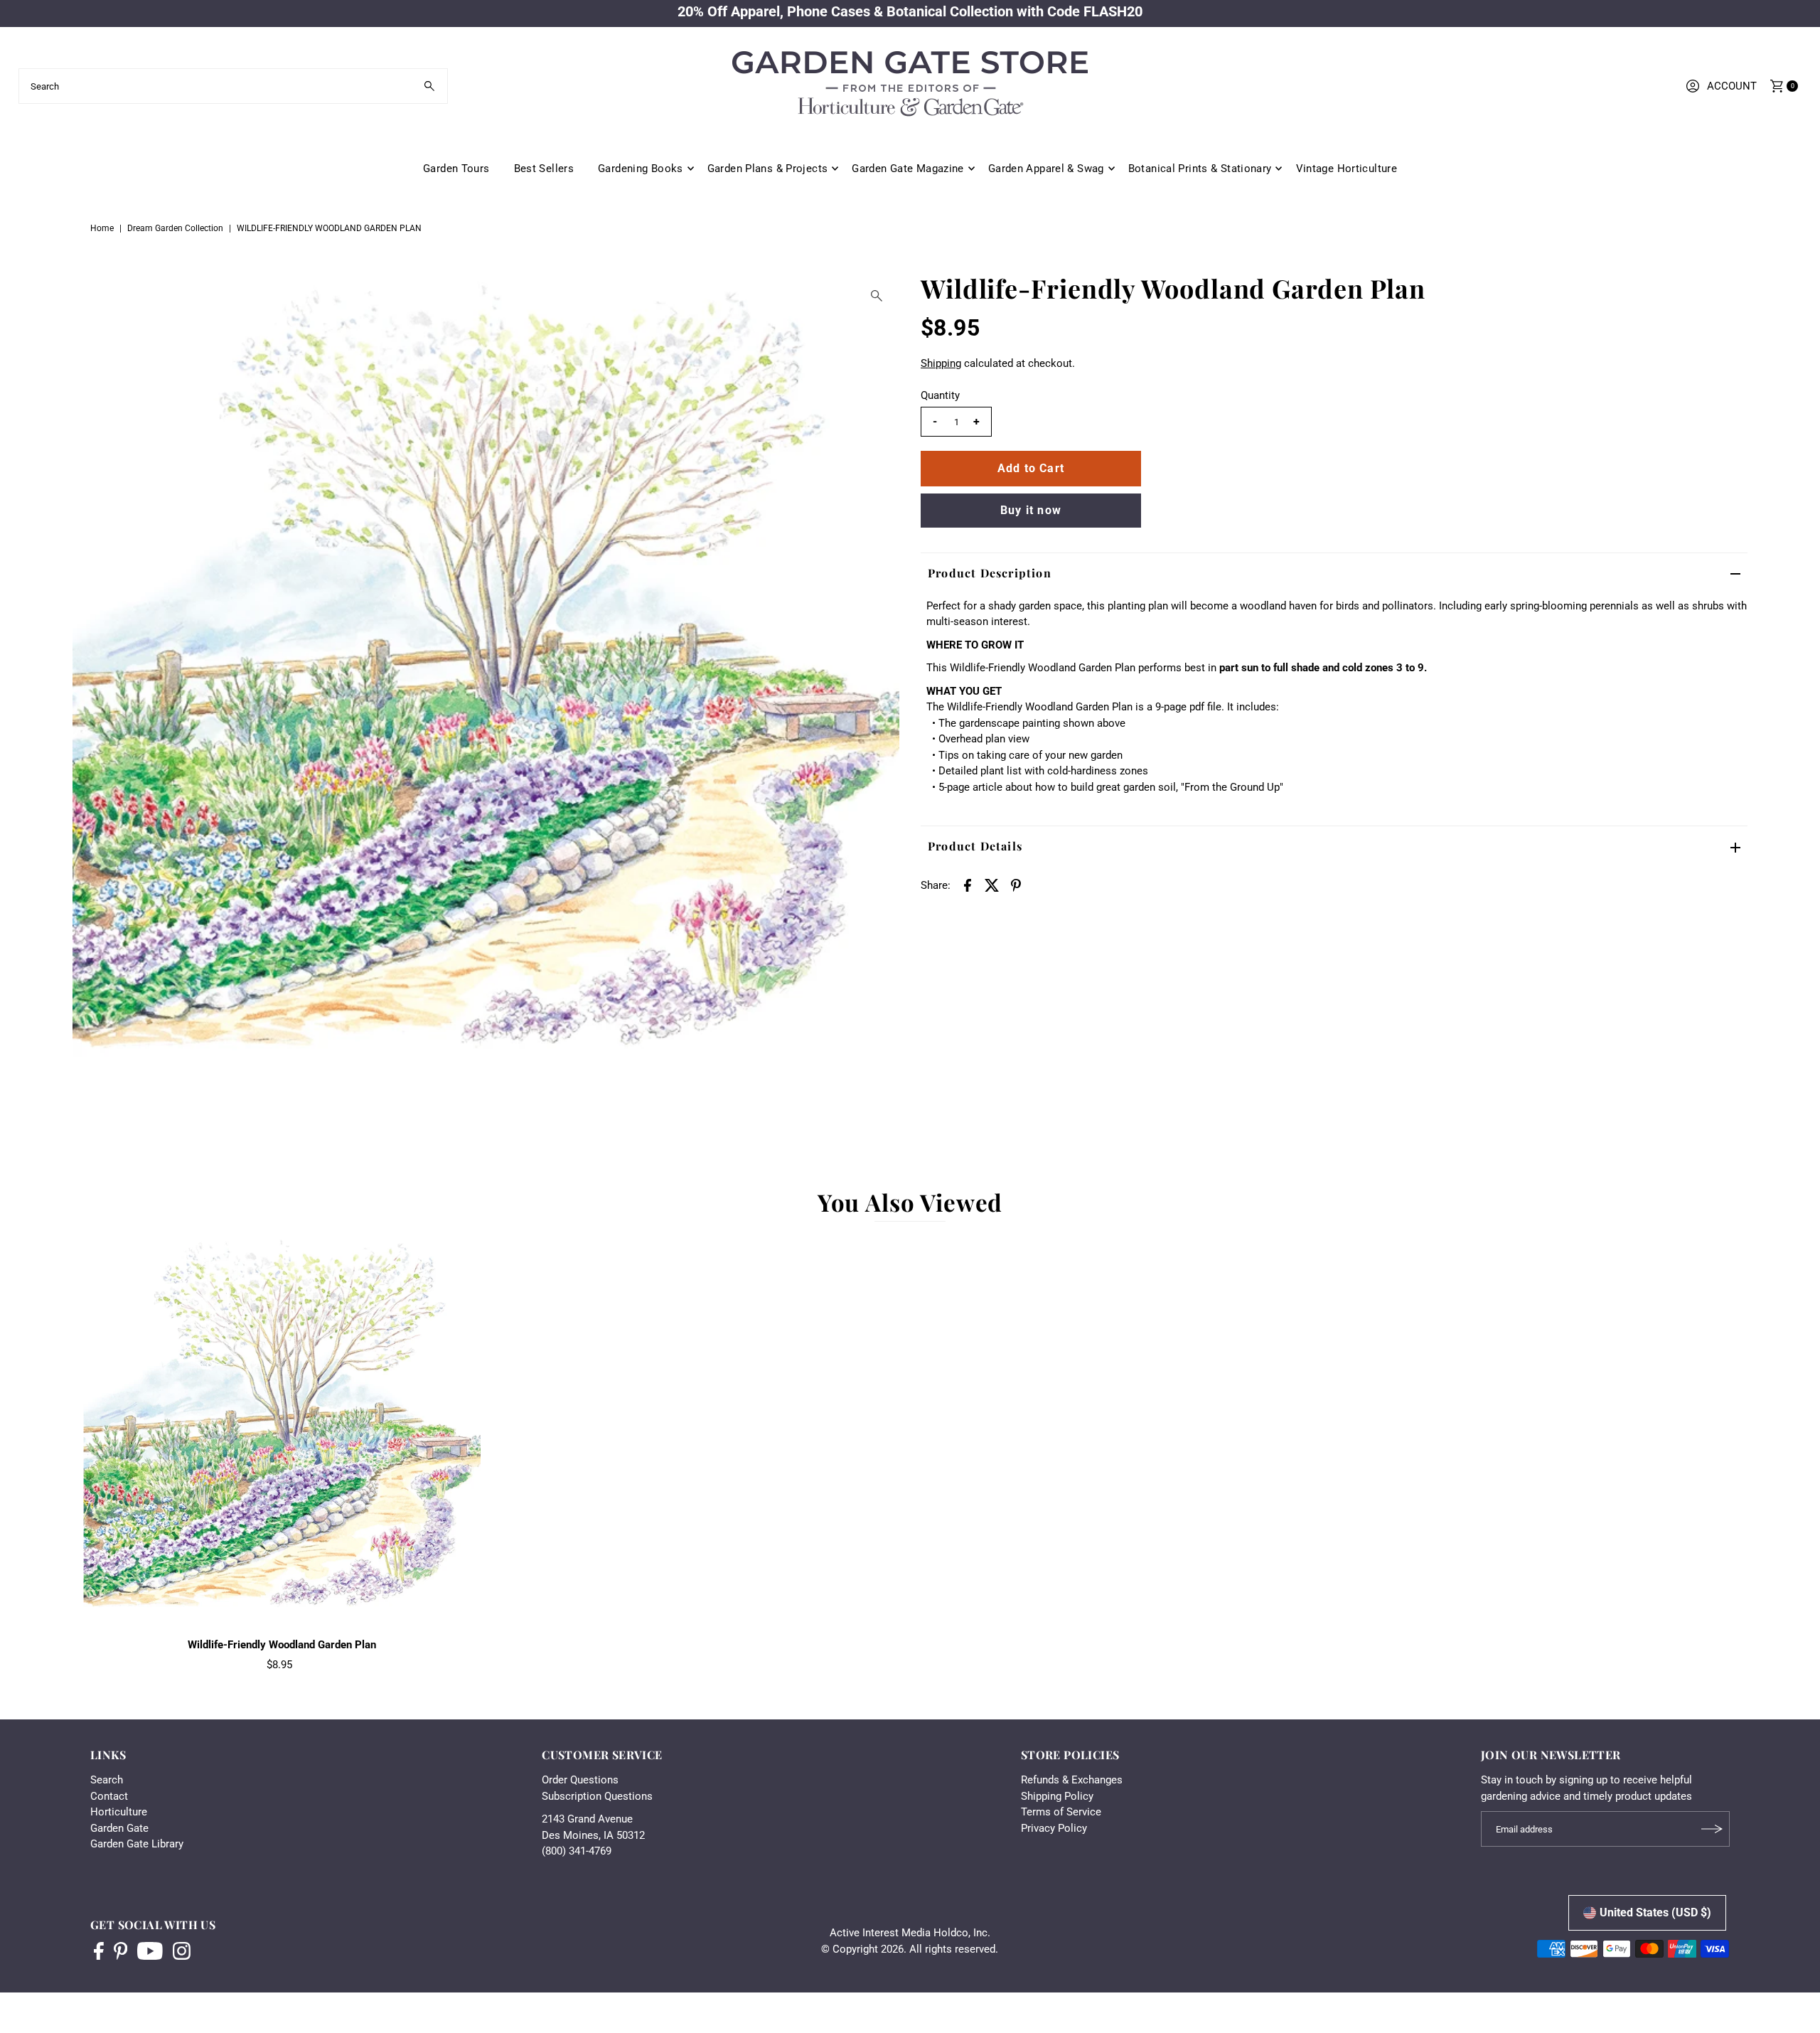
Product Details (975, 846)
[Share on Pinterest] (1016, 885)
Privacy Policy (1054, 1828)
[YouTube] (150, 1953)
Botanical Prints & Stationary (1200, 169)
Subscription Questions (597, 1796)
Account (1732, 86)
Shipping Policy (1057, 1796)
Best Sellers (544, 169)
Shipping (941, 363)
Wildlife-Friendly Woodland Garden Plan (282, 1645)
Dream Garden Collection (175, 228)
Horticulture (119, 1812)
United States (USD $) (1655, 1912)
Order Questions (580, 1780)
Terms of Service (1061, 1812)
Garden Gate (119, 1828)
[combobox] (234, 86)
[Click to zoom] (877, 296)
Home (102, 228)
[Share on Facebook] (968, 885)
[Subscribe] (1712, 1829)
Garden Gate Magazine (908, 169)
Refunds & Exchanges (1072, 1780)
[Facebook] (99, 1953)
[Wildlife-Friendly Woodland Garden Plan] (282, 1433)
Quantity (940, 395)
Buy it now (1031, 510)
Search (107, 1780)
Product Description (990, 573)
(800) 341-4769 (577, 1851)
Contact (109, 1796)
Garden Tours (456, 169)
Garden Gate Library (137, 1844)
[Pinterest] (121, 1953)
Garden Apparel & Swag (1046, 169)
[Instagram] (182, 1953)
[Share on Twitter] (992, 885)
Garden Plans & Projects (768, 169)
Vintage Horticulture (1347, 169)
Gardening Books (641, 169)
